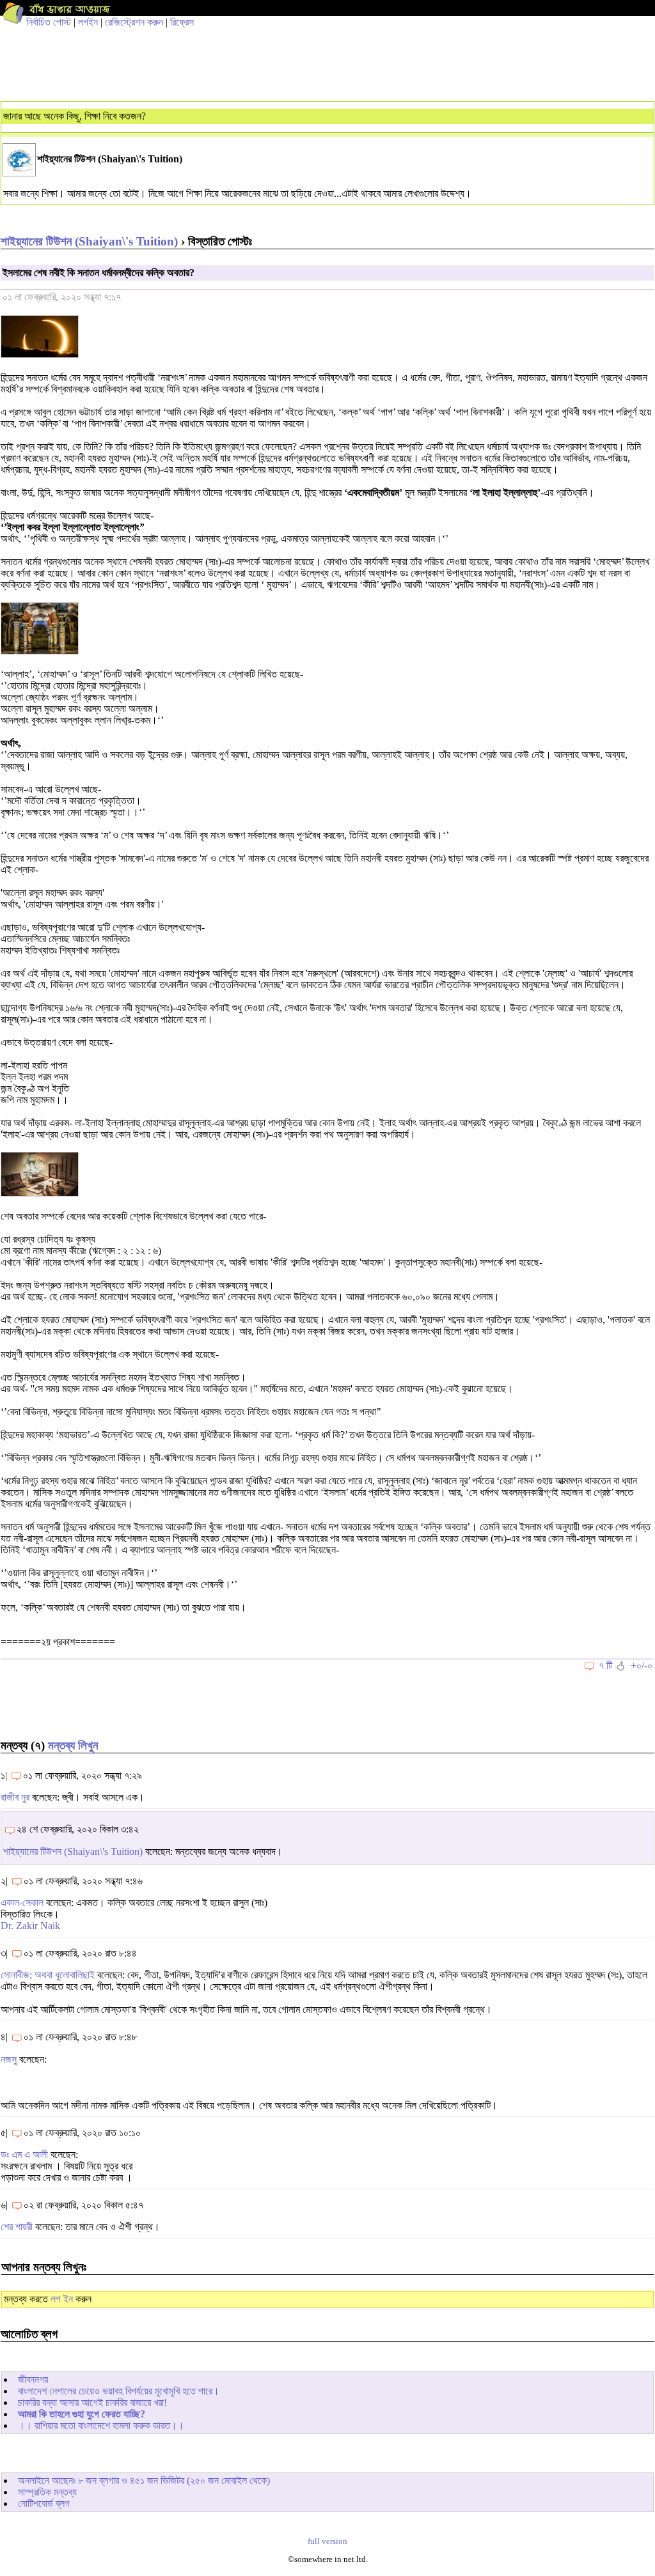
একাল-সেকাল (22, 1903)
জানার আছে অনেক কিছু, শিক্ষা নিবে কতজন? (75, 116)
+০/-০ (642, 1665)
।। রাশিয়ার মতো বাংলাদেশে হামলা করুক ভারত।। (101, 2425)
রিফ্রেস (182, 22)
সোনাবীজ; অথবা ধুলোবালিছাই (48, 1975)
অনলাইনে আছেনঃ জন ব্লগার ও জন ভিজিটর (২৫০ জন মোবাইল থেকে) (144, 2480)
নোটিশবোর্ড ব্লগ (44, 2503)
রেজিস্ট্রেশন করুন (134, 22)
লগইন (88, 22)
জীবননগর (33, 2379)
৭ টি (605, 1665)
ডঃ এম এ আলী (24, 2154)
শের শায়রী (17, 2227)
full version (327, 2541)
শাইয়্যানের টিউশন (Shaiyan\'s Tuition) (89, 241)
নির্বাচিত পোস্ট (49, 22)
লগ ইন (62, 2299)
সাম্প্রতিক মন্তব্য (47, 2492)
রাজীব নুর (15, 1797)
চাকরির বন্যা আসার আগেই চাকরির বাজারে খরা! (92, 2402)
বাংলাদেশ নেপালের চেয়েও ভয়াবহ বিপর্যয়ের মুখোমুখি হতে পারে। (119, 2391)
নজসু (9, 2059)
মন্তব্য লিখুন (73, 1745)
